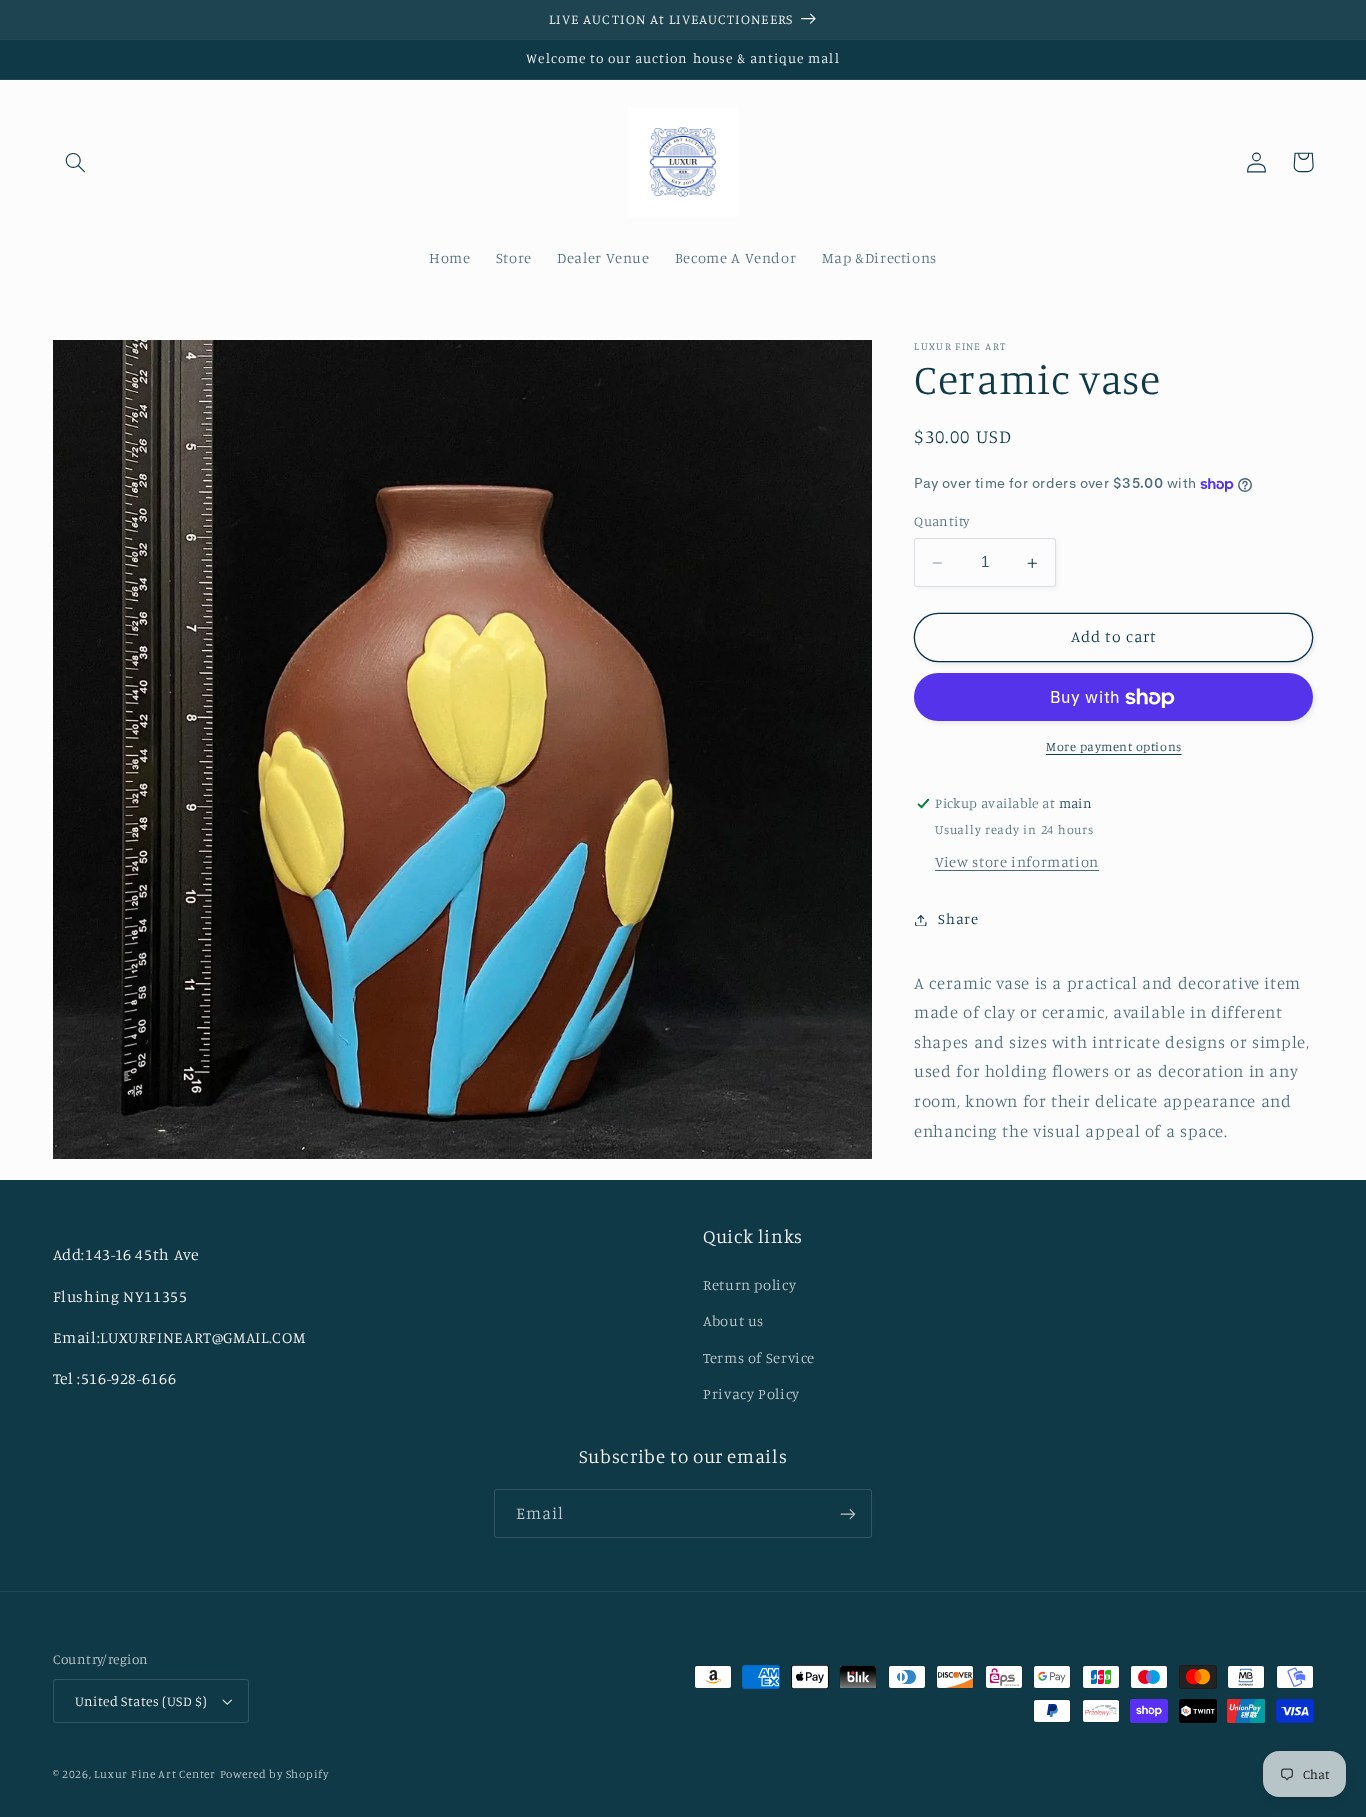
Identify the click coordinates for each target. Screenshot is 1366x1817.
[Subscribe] (848, 1513)
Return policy (749, 1284)
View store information (1017, 862)
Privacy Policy (751, 1393)
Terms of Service (759, 1357)
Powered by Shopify (274, 1774)
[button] (76, 162)
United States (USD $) (141, 1701)
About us (733, 1320)
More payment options (1114, 747)
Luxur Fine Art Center (154, 1774)
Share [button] (958, 919)
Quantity (941, 522)
